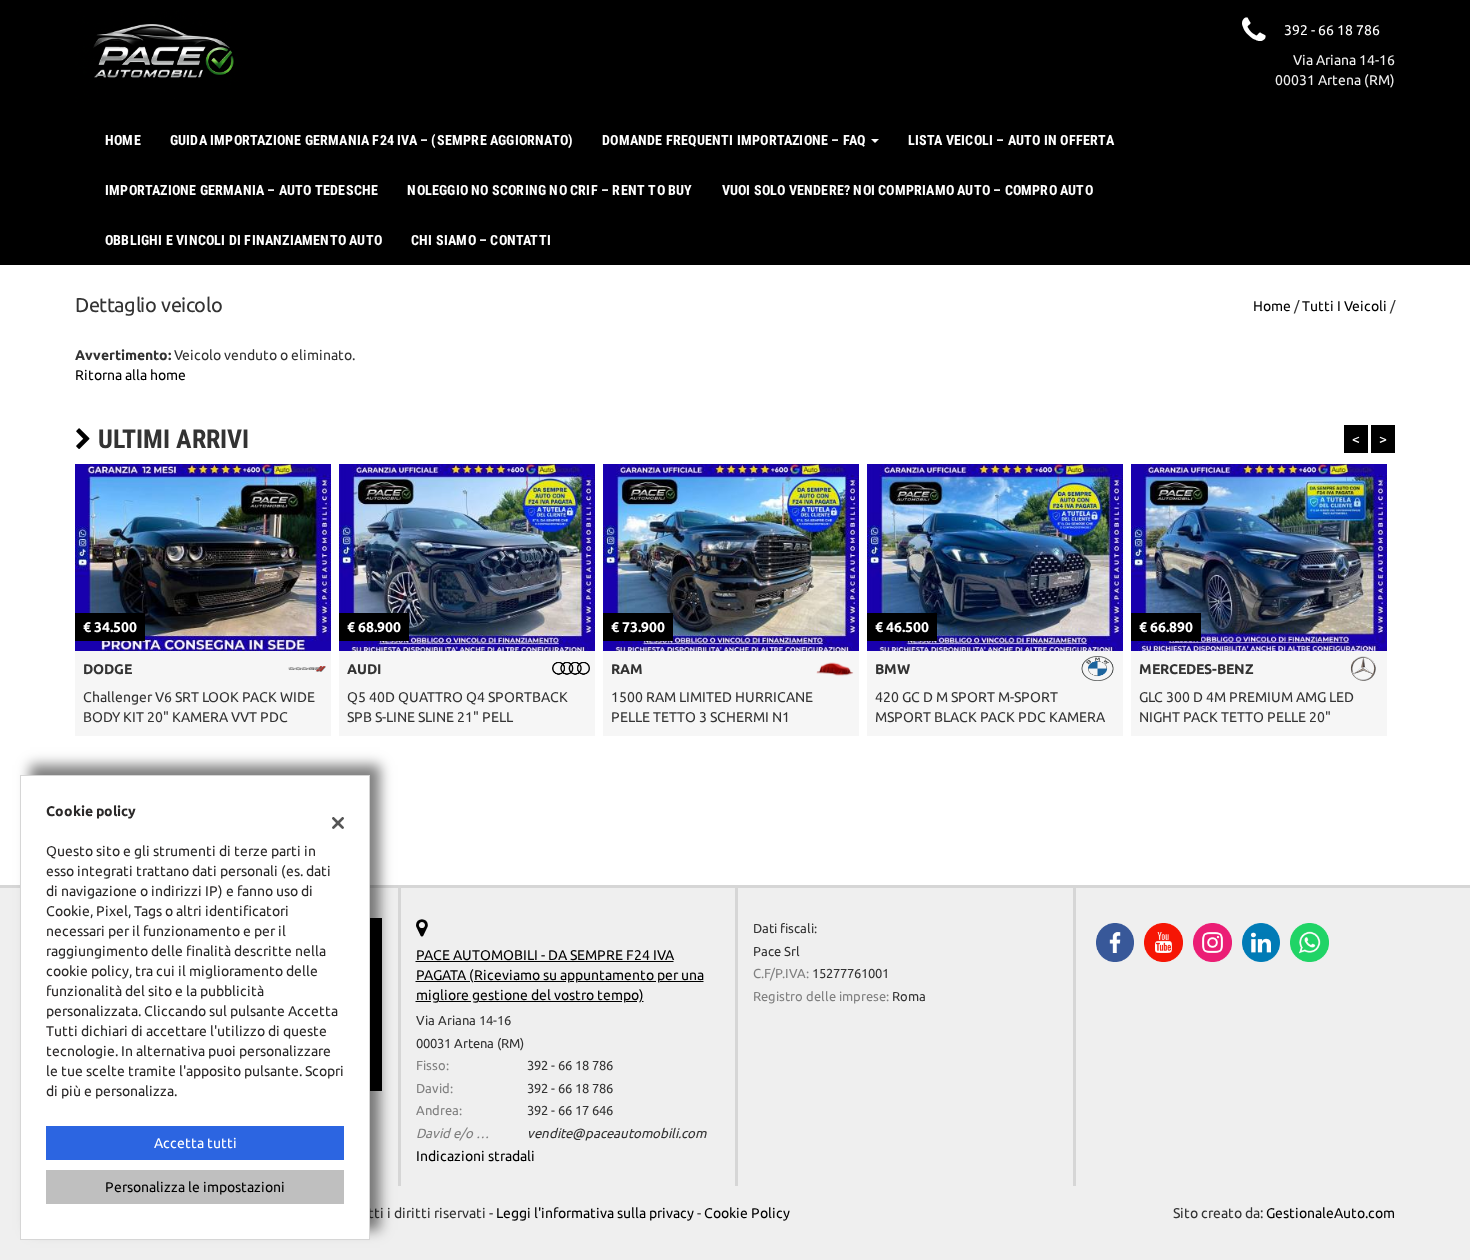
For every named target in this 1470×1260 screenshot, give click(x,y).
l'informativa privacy (949, 691)
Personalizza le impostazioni (195, 1187)
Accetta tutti (195, 1143)
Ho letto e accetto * (894, 691)
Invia (935, 781)
